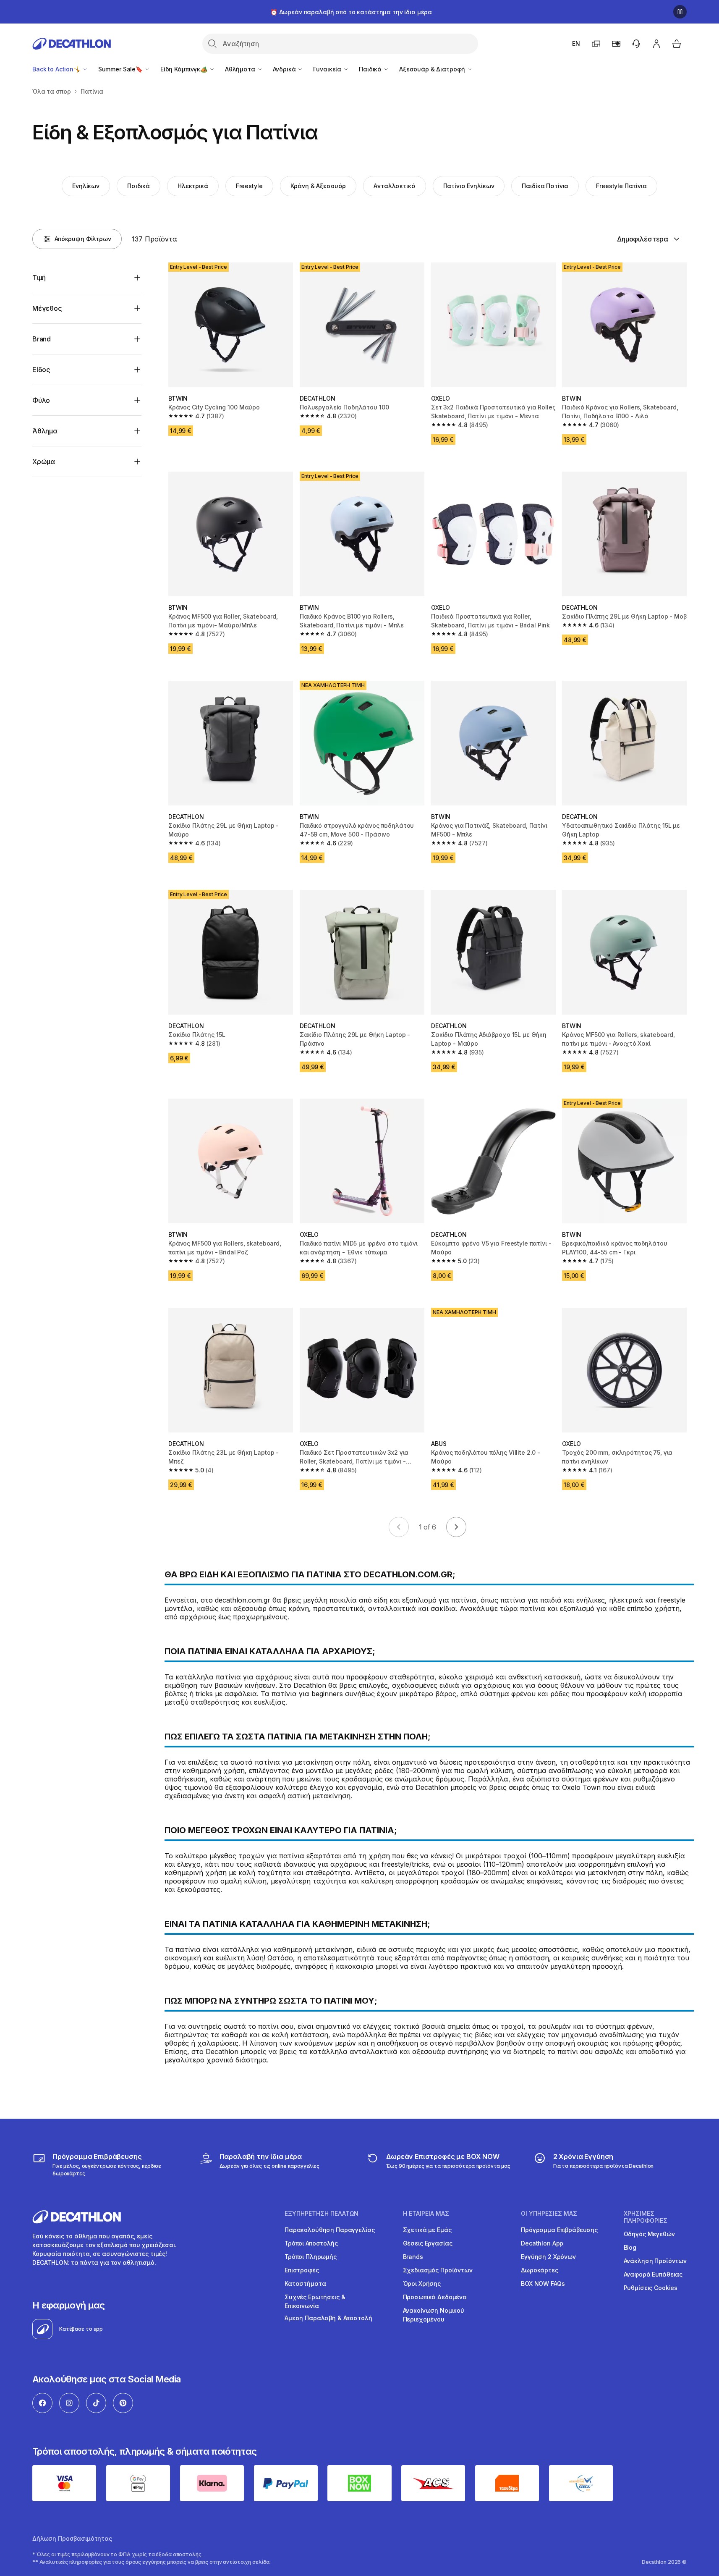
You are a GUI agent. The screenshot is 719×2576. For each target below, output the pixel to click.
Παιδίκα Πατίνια (545, 186)
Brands (413, 2257)
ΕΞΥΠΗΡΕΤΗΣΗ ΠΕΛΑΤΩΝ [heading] (322, 2214)
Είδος (41, 370)
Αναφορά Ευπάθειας (653, 2274)
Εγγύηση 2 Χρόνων (548, 2257)
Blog (630, 2247)
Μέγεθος (47, 308)
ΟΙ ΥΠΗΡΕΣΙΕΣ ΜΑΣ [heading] (549, 2214)
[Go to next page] (456, 1527)
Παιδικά (371, 69)
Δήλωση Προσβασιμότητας (72, 2538)
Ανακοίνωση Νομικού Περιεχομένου (434, 2315)
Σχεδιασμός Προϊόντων (438, 2270)
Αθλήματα (241, 69)
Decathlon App (542, 2243)
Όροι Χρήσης (422, 2284)
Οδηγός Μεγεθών (649, 2234)
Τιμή (39, 278)
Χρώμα (44, 462)
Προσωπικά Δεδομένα (435, 2297)
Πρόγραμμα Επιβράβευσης (559, 2230)
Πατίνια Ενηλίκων (469, 186)
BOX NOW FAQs (543, 2284)
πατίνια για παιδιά (531, 1600)
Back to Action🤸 (57, 69)
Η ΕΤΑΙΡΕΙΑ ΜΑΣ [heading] (426, 2214)
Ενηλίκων (86, 186)
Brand (42, 339)
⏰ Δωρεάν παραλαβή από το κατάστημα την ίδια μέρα (351, 12)
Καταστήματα (305, 2284)
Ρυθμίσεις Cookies (651, 2288)
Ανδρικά (285, 69)
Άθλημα (45, 431)
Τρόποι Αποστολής (311, 2243)
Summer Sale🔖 (121, 69)
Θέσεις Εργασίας (428, 2243)
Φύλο (41, 400)
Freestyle (249, 186)
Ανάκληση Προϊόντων (655, 2261)
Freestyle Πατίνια (621, 186)
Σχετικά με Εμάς (427, 2230)
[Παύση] (680, 12)
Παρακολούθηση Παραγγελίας (330, 2230)
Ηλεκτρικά (193, 186)
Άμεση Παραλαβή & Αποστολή (328, 2318)
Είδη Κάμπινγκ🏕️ (185, 69)
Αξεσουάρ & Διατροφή (433, 69)
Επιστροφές (302, 2270)
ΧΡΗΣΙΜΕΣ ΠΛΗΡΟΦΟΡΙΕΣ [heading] (646, 2217)
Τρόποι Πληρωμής (311, 2257)
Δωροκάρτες (540, 2270)
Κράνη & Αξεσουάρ (318, 186)
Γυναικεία (328, 69)
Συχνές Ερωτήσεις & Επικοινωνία (315, 2301)
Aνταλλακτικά (394, 186)
